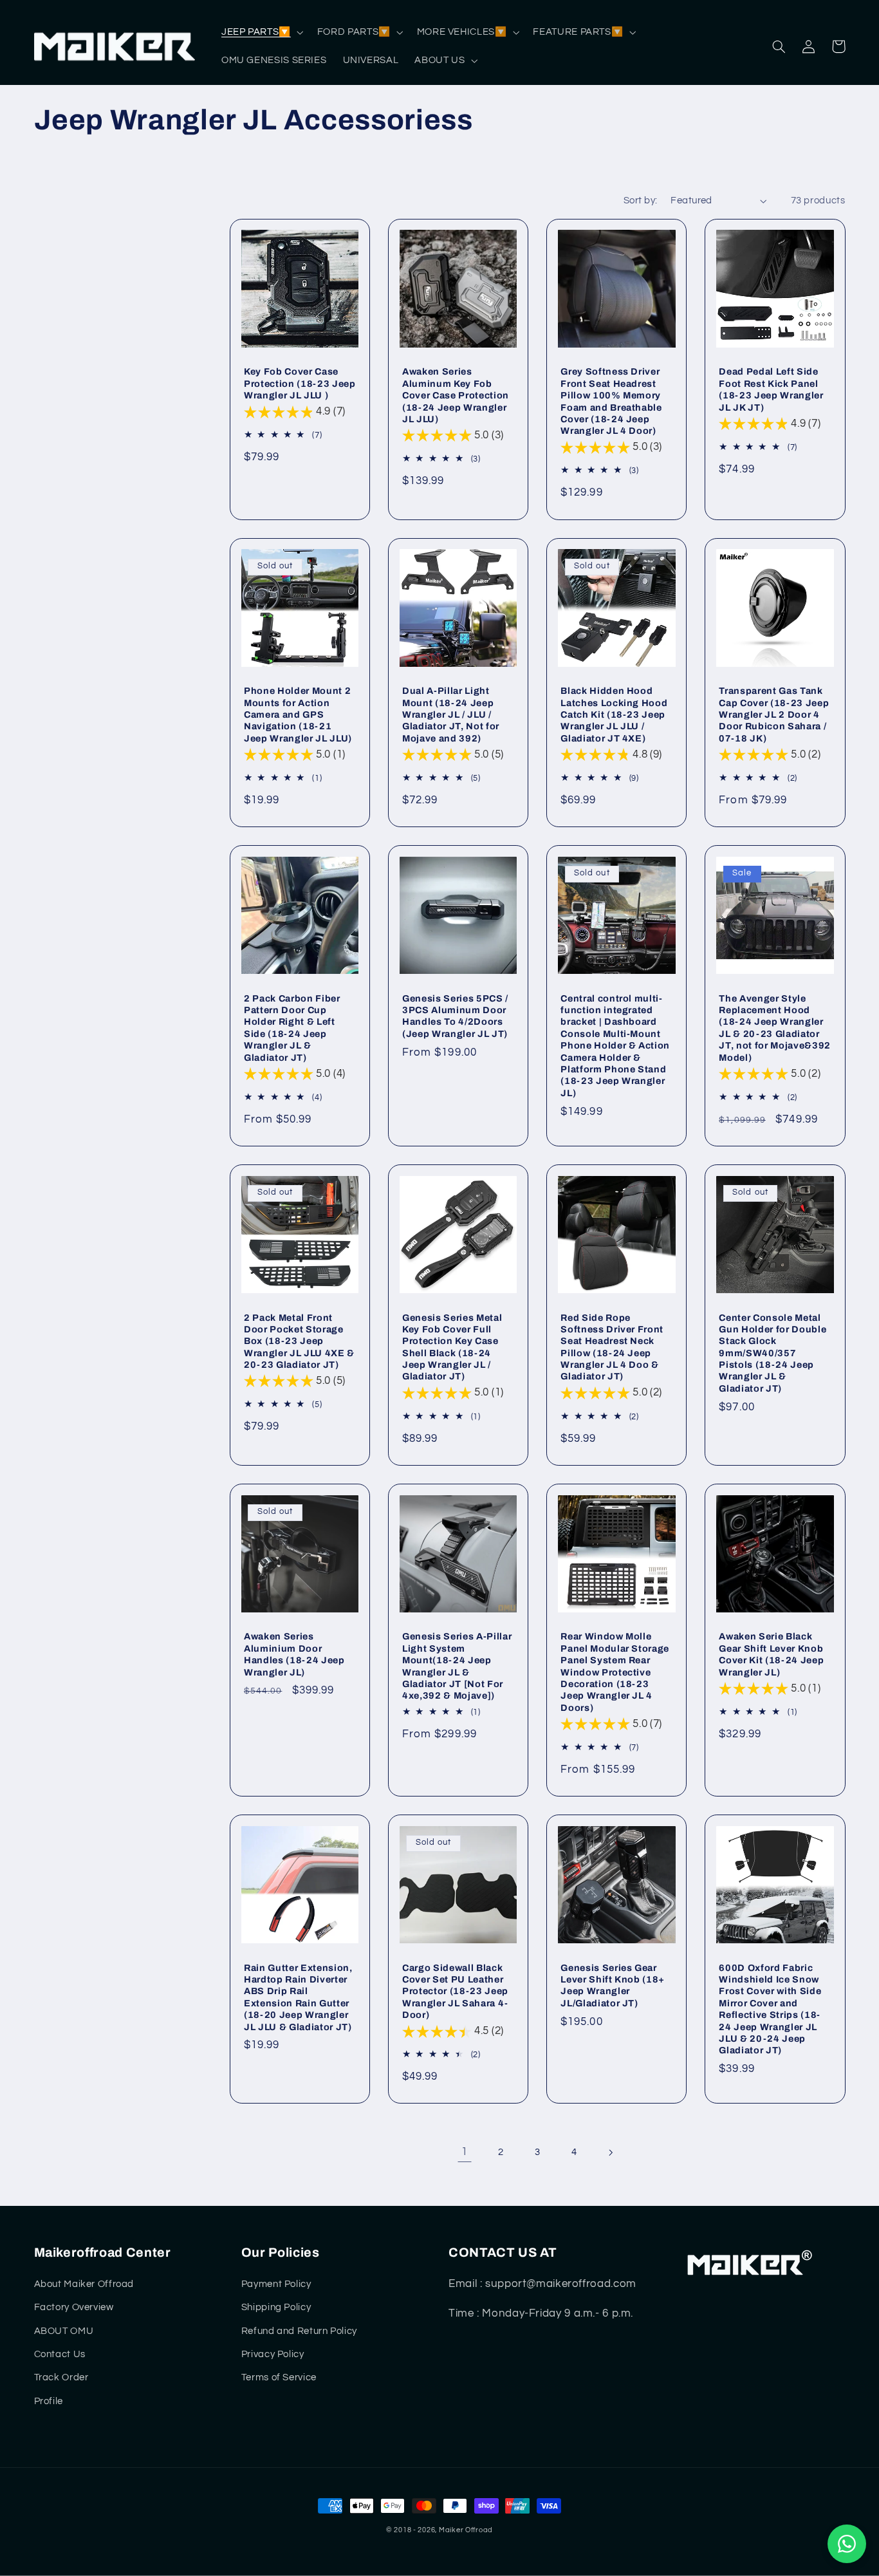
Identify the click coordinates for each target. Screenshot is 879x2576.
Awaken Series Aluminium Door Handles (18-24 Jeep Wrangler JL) (294, 1654)
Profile (49, 2401)
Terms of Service (279, 2377)
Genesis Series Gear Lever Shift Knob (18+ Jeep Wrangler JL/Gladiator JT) (613, 1985)
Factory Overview (74, 2307)
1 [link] (465, 2152)
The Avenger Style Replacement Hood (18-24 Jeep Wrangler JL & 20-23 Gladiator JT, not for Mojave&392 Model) (775, 1028)
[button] (261, 32)
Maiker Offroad (466, 2530)
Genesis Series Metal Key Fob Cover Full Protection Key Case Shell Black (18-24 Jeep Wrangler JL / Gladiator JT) (452, 1347)
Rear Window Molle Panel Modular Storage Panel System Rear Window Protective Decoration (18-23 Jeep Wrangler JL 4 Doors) (615, 1672)
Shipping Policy (276, 2307)
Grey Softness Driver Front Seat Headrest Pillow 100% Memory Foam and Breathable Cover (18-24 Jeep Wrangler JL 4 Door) (611, 401)
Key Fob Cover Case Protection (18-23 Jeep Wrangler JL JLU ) (300, 383)
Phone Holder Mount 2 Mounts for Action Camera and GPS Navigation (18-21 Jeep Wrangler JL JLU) (298, 714)
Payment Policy (276, 2284)
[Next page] (611, 2152)
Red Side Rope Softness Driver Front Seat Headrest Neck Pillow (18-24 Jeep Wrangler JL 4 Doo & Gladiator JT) (612, 1347)
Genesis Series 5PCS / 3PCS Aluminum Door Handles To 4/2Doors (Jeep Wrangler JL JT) (455, 1016)
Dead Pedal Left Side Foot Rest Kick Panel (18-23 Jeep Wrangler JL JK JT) (771, 389)
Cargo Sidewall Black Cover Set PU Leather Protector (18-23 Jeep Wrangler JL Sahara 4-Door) (455, 1992)
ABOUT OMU (64, 2331)
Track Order (61, 2377)
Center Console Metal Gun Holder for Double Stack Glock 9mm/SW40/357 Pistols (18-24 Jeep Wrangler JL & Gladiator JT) (773, 1353)
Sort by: (640, 201)
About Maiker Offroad (84, 2284)
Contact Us (60, 2354)
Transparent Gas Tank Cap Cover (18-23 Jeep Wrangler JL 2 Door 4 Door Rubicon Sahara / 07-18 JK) (774, 714)
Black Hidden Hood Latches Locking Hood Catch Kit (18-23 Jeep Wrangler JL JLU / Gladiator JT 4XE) (614, 714)
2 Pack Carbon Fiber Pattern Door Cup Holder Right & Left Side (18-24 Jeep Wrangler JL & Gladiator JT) (292, 1028)
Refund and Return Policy (299, 2331)
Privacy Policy (273, 2354)
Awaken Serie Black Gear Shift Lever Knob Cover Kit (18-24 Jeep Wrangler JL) (771, 1654)
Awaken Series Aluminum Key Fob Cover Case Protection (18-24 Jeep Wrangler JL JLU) (456, 395)
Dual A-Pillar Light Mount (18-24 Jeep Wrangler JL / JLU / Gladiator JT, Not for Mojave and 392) (451, 714)
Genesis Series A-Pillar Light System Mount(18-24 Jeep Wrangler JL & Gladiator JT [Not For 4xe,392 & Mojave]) (457, 1666)
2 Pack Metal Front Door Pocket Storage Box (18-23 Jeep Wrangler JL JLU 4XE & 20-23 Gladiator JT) (299, 1341)
